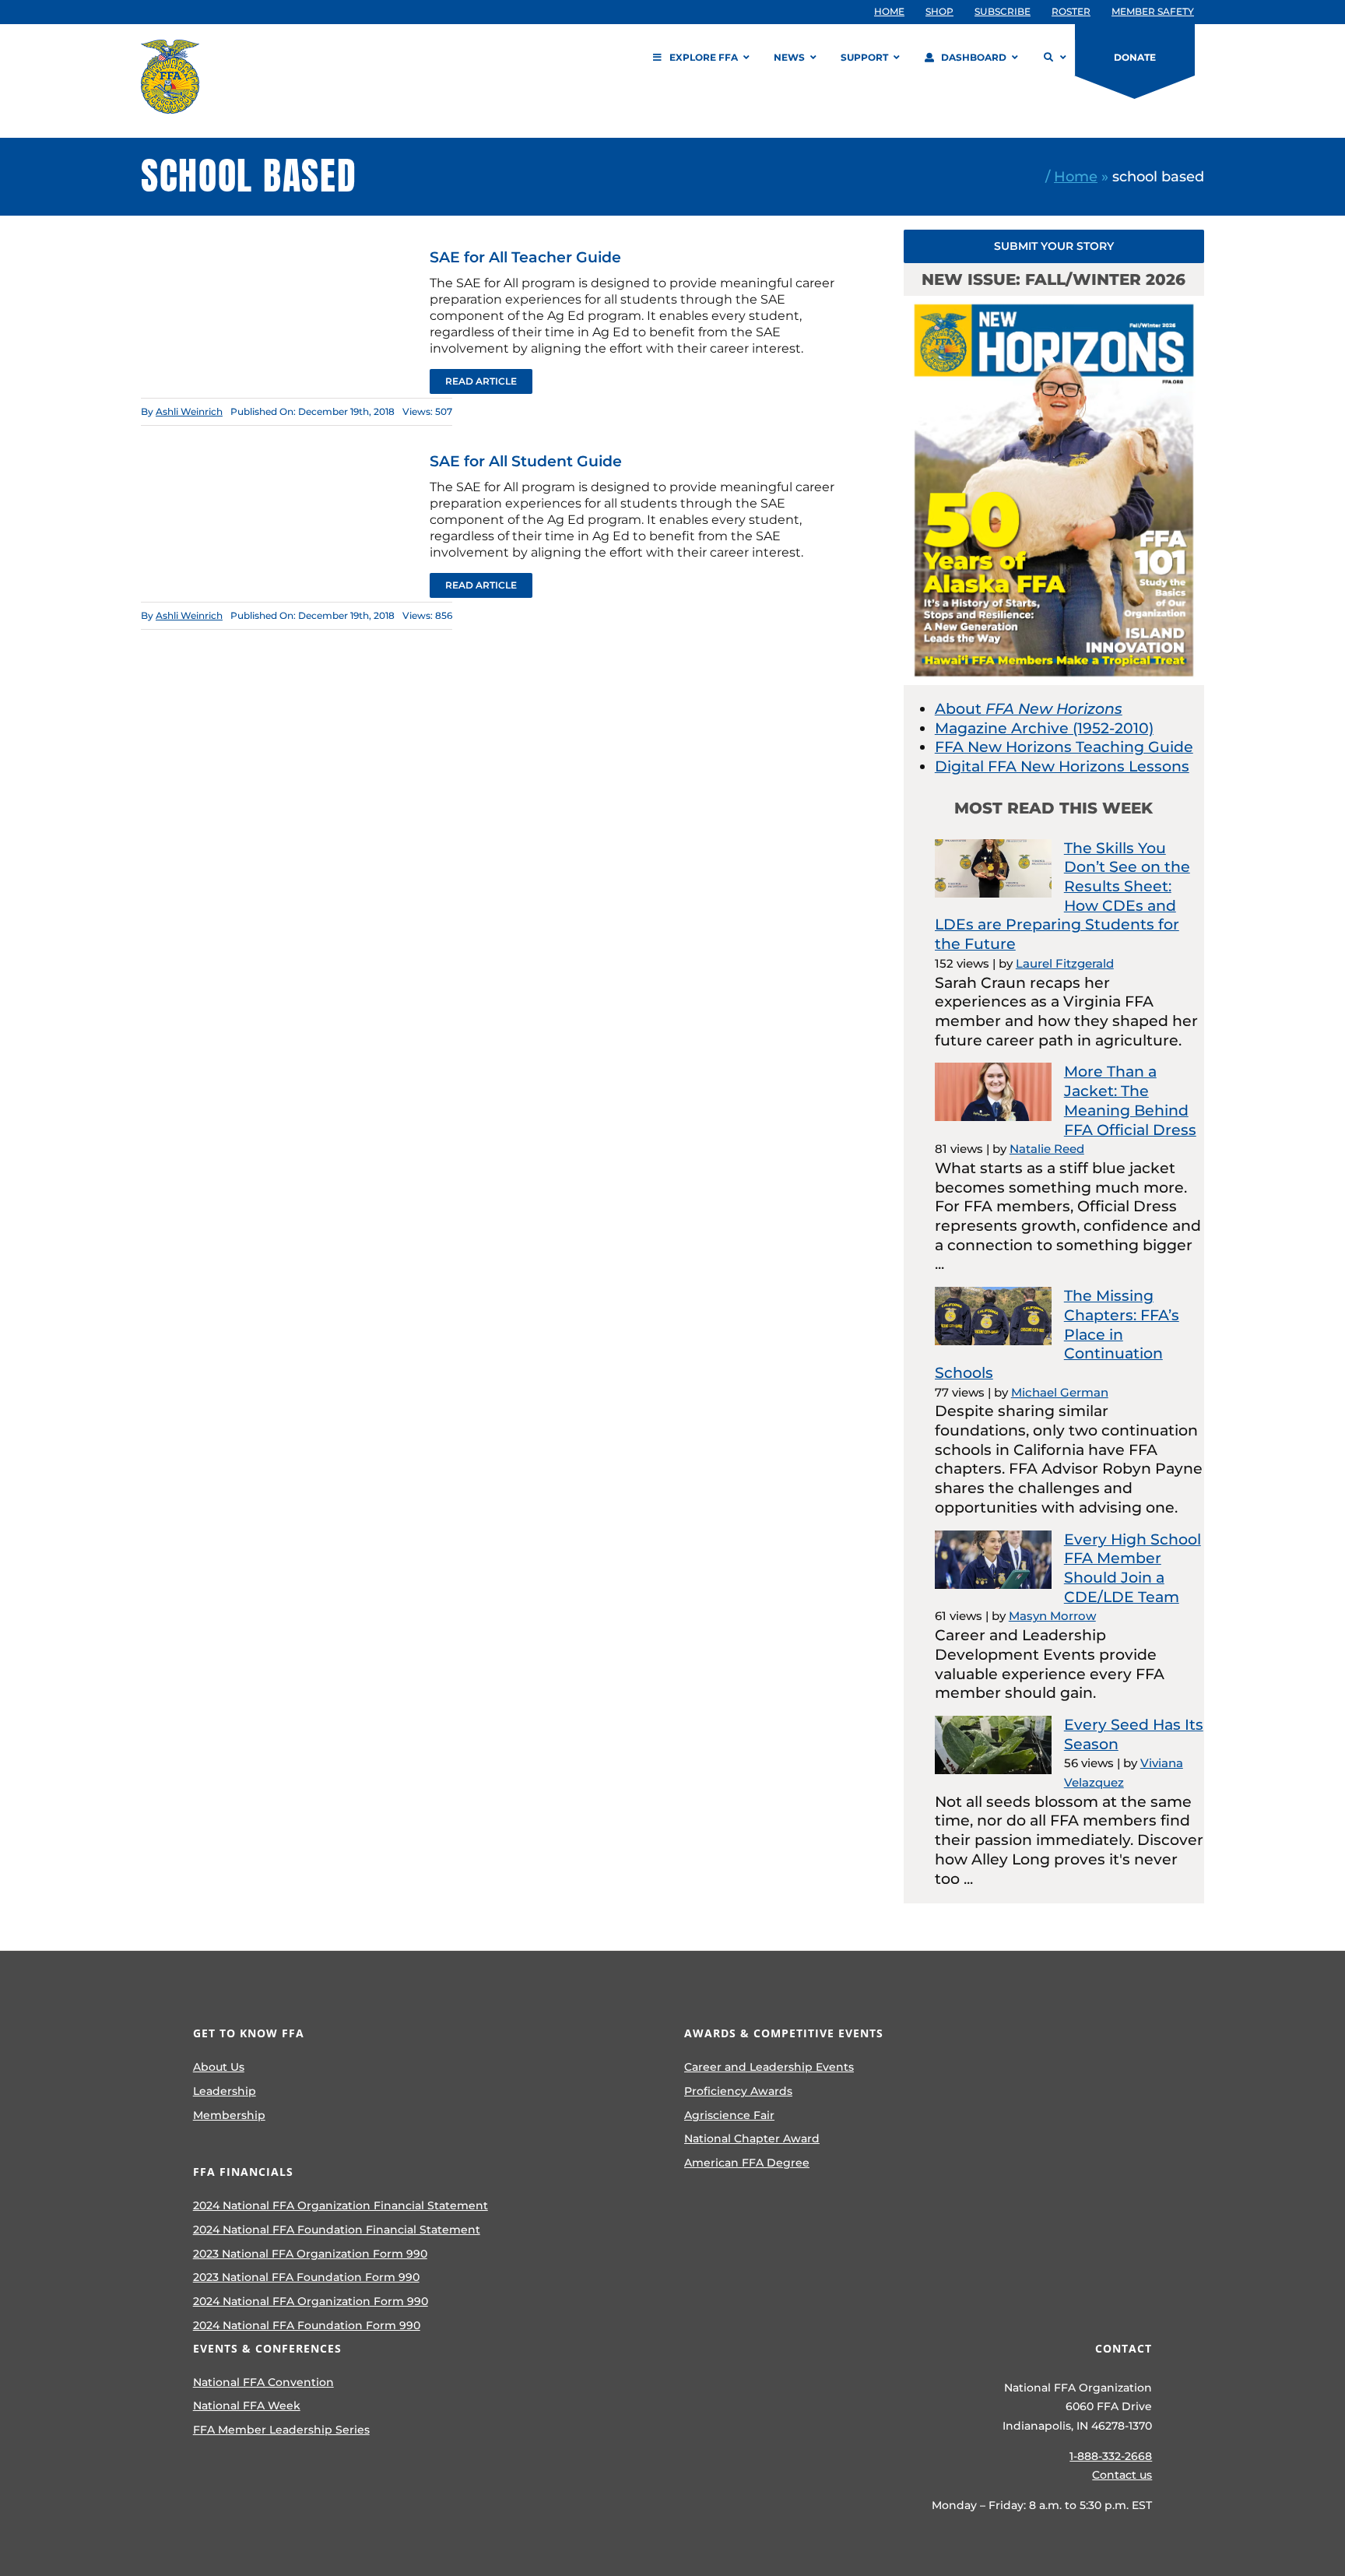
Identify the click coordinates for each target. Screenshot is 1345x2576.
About (1029, 709)
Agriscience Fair (729, 2115)
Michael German (1060, 1392)
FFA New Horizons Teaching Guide (1064, 747)
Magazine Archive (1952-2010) (1044, 728)
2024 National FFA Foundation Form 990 (307, 2325)
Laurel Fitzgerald (1065, 963)
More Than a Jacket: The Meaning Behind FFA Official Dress (1130, 1100)
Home (1076, 176)
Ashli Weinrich (189, 411)
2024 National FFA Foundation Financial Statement (337, 2230)
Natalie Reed (1047, 1149)
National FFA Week (247, 2406)
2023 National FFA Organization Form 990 (310, 2254)
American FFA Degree (747, 2163)
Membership (229, 2115)
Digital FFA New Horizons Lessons (1062, 766)
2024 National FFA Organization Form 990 (311, 2301)
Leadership (225, 2091)
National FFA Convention (263, 2382)
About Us (219, 2067)
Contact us (1122, 2475)
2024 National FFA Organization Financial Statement (341, 2205)
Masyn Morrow (1052, 1616)
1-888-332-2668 (1111, 2456)
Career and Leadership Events (769, 2067)
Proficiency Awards (738, 2091)
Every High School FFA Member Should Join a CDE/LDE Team (1133, 1568)
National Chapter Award (752, 2138)
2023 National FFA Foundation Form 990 (306, 2277)
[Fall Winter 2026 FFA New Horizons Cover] (1054, 303)
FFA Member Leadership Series (281, 2430)
